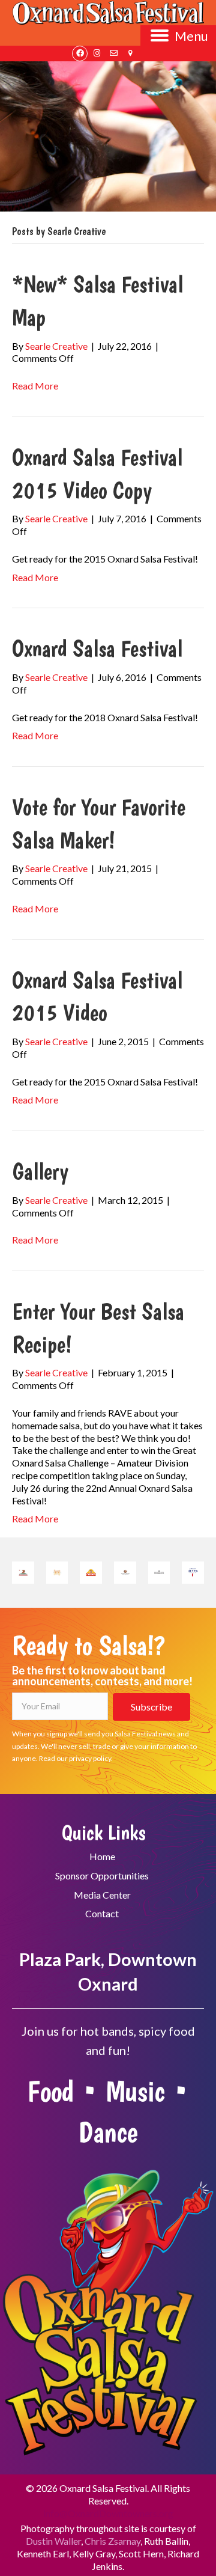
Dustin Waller (53, 2541)
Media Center (102, 1895)
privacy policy (90, 1758)
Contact (102, 1913)
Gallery (40, 1171)
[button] (80, 53)
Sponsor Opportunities (102, 1876)
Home (102, 1856)
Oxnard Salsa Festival (97, 648)
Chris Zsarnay (112, 2541)
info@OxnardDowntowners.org (108, 2513)
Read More (35, 386)
